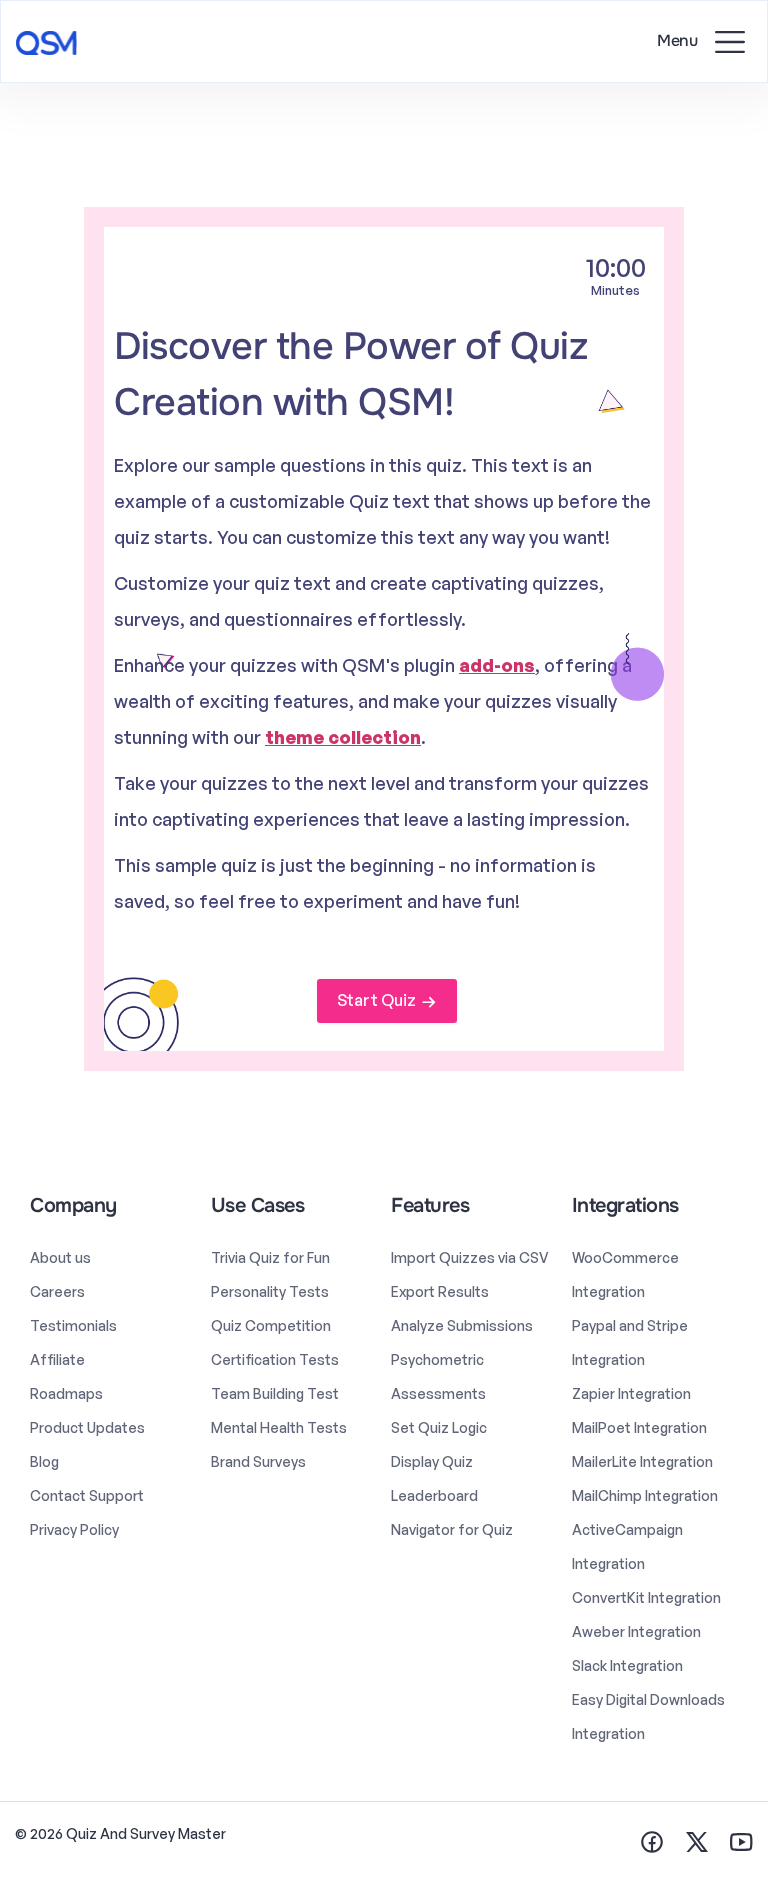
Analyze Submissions (462, 1325)
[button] (729, 41)
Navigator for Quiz (452, 1529)
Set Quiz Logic (439, 1427)
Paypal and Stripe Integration (630, 1342)
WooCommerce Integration (625, 1274)
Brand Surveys (258, 1461)
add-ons (497, 665)
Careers (57, 1291)
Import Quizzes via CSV (470, 1257)
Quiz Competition (271, 1325)
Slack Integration (627, 1665)
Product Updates (87, 1427)
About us (60, 1257)
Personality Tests (270, 1291)
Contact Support (87, 1495)
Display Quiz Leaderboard (434, 1478)
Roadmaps (66, 1393)
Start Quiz (376, 1000)
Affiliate (57, 1359)
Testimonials (73, 1325)
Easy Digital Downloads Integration (648, 1716)
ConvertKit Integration (646, 1597)
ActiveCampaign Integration (627, 1546)
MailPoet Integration (639, 1427)
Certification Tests (275, 1359)
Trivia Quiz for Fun (270, 1257)
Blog (44, 1461)
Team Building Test (275, 1393)
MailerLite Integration (642, 1461)
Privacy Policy (74, 1529)
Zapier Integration (631, 1393)
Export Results (440, 1291)
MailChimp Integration (645, 1495)
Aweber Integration (636, 1631)
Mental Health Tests (279, 1427)
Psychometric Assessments (438, 1376)
